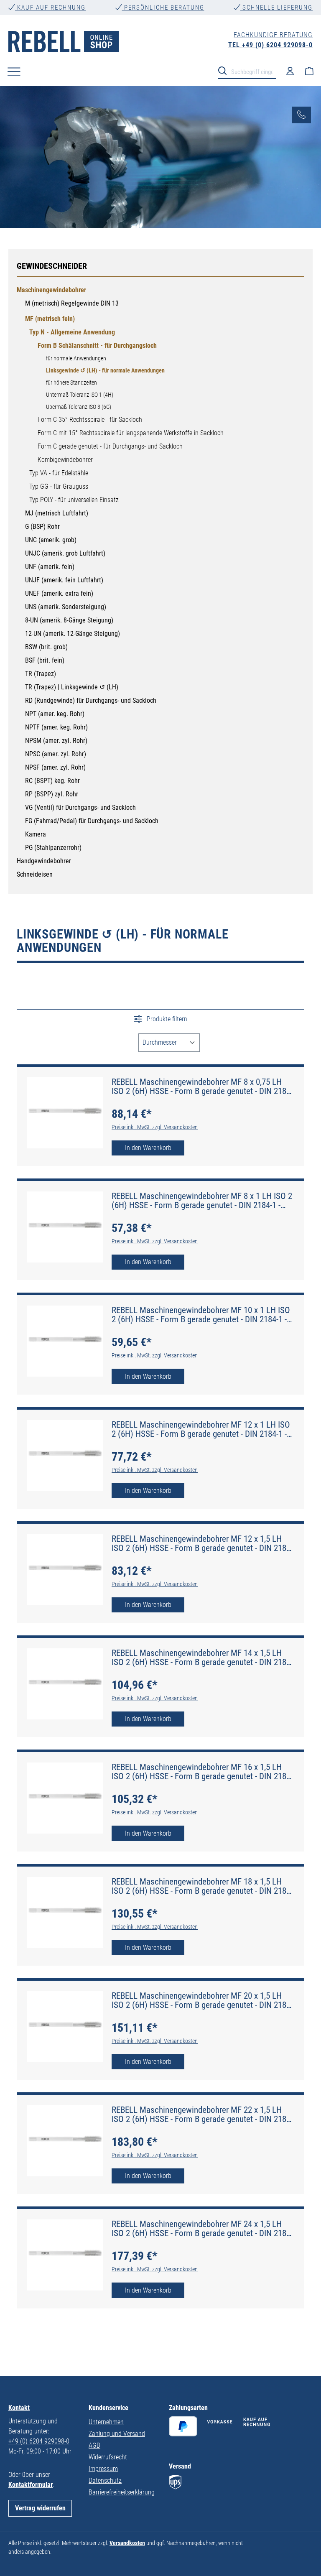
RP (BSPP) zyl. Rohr (52, 794)
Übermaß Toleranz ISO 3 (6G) (79, 407)
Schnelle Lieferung (276, 8)
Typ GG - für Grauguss (59, 486)
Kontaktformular (31, 2485)
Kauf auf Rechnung (50, 8)
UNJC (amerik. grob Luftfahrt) (65, 553)
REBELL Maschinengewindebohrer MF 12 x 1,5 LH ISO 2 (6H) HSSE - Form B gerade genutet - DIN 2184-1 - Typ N (202, 1543)
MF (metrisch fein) (50, 319)
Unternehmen (106, 2422)
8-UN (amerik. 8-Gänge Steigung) (69, 620)
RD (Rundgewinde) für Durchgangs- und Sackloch (91, 700)
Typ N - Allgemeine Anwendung (72, 332)
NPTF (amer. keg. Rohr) (56, 727)
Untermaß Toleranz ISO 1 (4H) (80, 395)
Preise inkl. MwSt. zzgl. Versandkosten (155, 1127)
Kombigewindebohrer (65, 460)
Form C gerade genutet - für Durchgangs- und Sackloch (110, 446)
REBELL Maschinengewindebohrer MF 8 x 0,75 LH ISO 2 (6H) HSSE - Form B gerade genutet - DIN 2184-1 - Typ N (202, 1087)
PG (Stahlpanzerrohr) (53, 848)
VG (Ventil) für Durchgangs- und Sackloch (80, 807)
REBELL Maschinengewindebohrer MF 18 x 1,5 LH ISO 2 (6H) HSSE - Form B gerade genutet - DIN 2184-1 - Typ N (202, 1886)
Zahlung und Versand (117, 2434)
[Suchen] (225, 70)
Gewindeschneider (52, 266)
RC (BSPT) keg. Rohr (52, 781)
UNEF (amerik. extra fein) (59, 593)
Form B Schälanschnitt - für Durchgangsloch (97, 346)
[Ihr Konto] (290, 71)
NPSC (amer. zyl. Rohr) (56, 754)
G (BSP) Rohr (42, 527)
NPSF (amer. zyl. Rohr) (55, 767)
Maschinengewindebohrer (51, 290)
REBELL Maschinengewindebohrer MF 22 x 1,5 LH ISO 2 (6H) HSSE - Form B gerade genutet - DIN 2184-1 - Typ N (202, 2114)
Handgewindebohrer (44, 861)
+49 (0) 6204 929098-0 (39, 2441)
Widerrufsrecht (108, 2457)
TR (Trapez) (41, 674)
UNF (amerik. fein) (50, 567)
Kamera (36, 834)
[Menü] (14, 71)
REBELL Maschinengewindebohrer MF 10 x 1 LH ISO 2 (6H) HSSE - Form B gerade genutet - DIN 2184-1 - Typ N (201, 1315)
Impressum (103, 2469)
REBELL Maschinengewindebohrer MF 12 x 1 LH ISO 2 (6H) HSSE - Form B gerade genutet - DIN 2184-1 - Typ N (201, 1429)
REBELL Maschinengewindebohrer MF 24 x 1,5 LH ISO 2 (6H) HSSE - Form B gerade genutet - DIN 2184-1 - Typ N (202, 2229)
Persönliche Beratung (163, 8)
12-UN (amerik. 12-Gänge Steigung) (73, 634)
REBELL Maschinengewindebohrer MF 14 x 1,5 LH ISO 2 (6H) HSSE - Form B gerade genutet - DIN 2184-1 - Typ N (202, 1658)
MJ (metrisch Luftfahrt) (57, 513)
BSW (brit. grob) (46, 647)
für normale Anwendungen (76, 358)
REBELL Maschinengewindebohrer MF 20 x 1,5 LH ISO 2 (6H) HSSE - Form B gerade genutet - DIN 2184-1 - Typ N (202, 2000)
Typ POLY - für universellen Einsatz (74, 500)
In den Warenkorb (148, 1148)
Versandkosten (127, 2543)
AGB (94, 2445)
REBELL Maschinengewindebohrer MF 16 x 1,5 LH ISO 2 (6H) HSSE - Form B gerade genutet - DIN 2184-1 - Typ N (202, 1772)
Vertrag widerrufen (40, 2508)
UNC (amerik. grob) (51, 540)
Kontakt (19, 2408)
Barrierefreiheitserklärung (122, 2492)
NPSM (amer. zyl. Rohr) (56, 741)
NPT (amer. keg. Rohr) (55, 714)
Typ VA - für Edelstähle (59, 473)
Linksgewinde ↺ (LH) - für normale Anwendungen (105, 370)
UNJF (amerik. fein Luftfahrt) (64, 580)
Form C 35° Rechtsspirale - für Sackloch (90, 420)
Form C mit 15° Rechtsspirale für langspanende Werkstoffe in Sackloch (131, 433)
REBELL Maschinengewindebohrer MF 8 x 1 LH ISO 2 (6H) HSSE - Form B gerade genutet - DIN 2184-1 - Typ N (202, 1201)
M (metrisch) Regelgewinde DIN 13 (72, 303)
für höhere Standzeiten (71, 383)
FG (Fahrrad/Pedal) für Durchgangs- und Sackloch (92, 821)
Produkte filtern (166, 1019)
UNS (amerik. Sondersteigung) (66, 607)
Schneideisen (35, 874)
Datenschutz (105, 2480)
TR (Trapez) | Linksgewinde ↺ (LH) (72, 687)
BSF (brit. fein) (45, 660)
